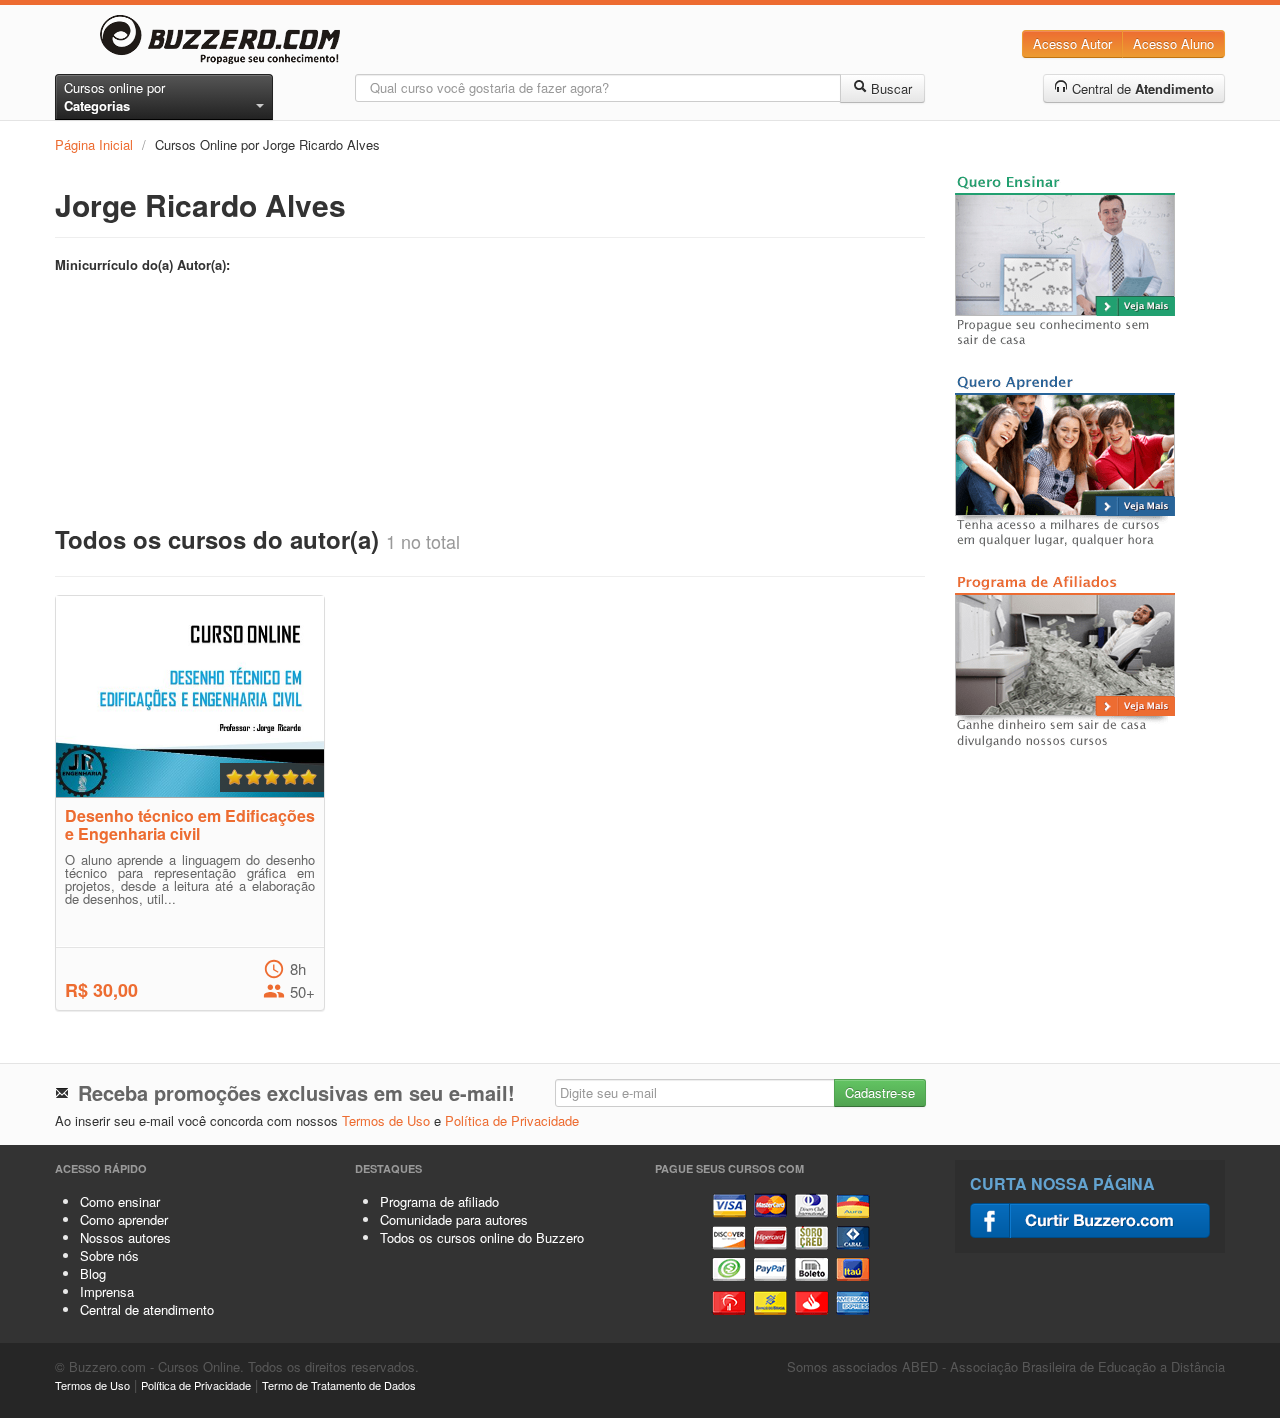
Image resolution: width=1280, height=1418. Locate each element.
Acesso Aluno (1173, 43)
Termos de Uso (386, 1120)
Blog (93, 1273)
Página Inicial (94, 144)
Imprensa (107, 1291)
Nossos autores (125, 1237)
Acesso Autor (1072, 43)
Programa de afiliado (439, 1201)
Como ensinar (120, 1201)
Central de (1141, 88)
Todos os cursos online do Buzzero (482, 1237)
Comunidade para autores (454, 1219)
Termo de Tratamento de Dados (339, 1385)
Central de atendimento (147, 1309)
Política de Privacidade (512, 1120)
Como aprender (124, 1219)
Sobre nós (109, 1255)
